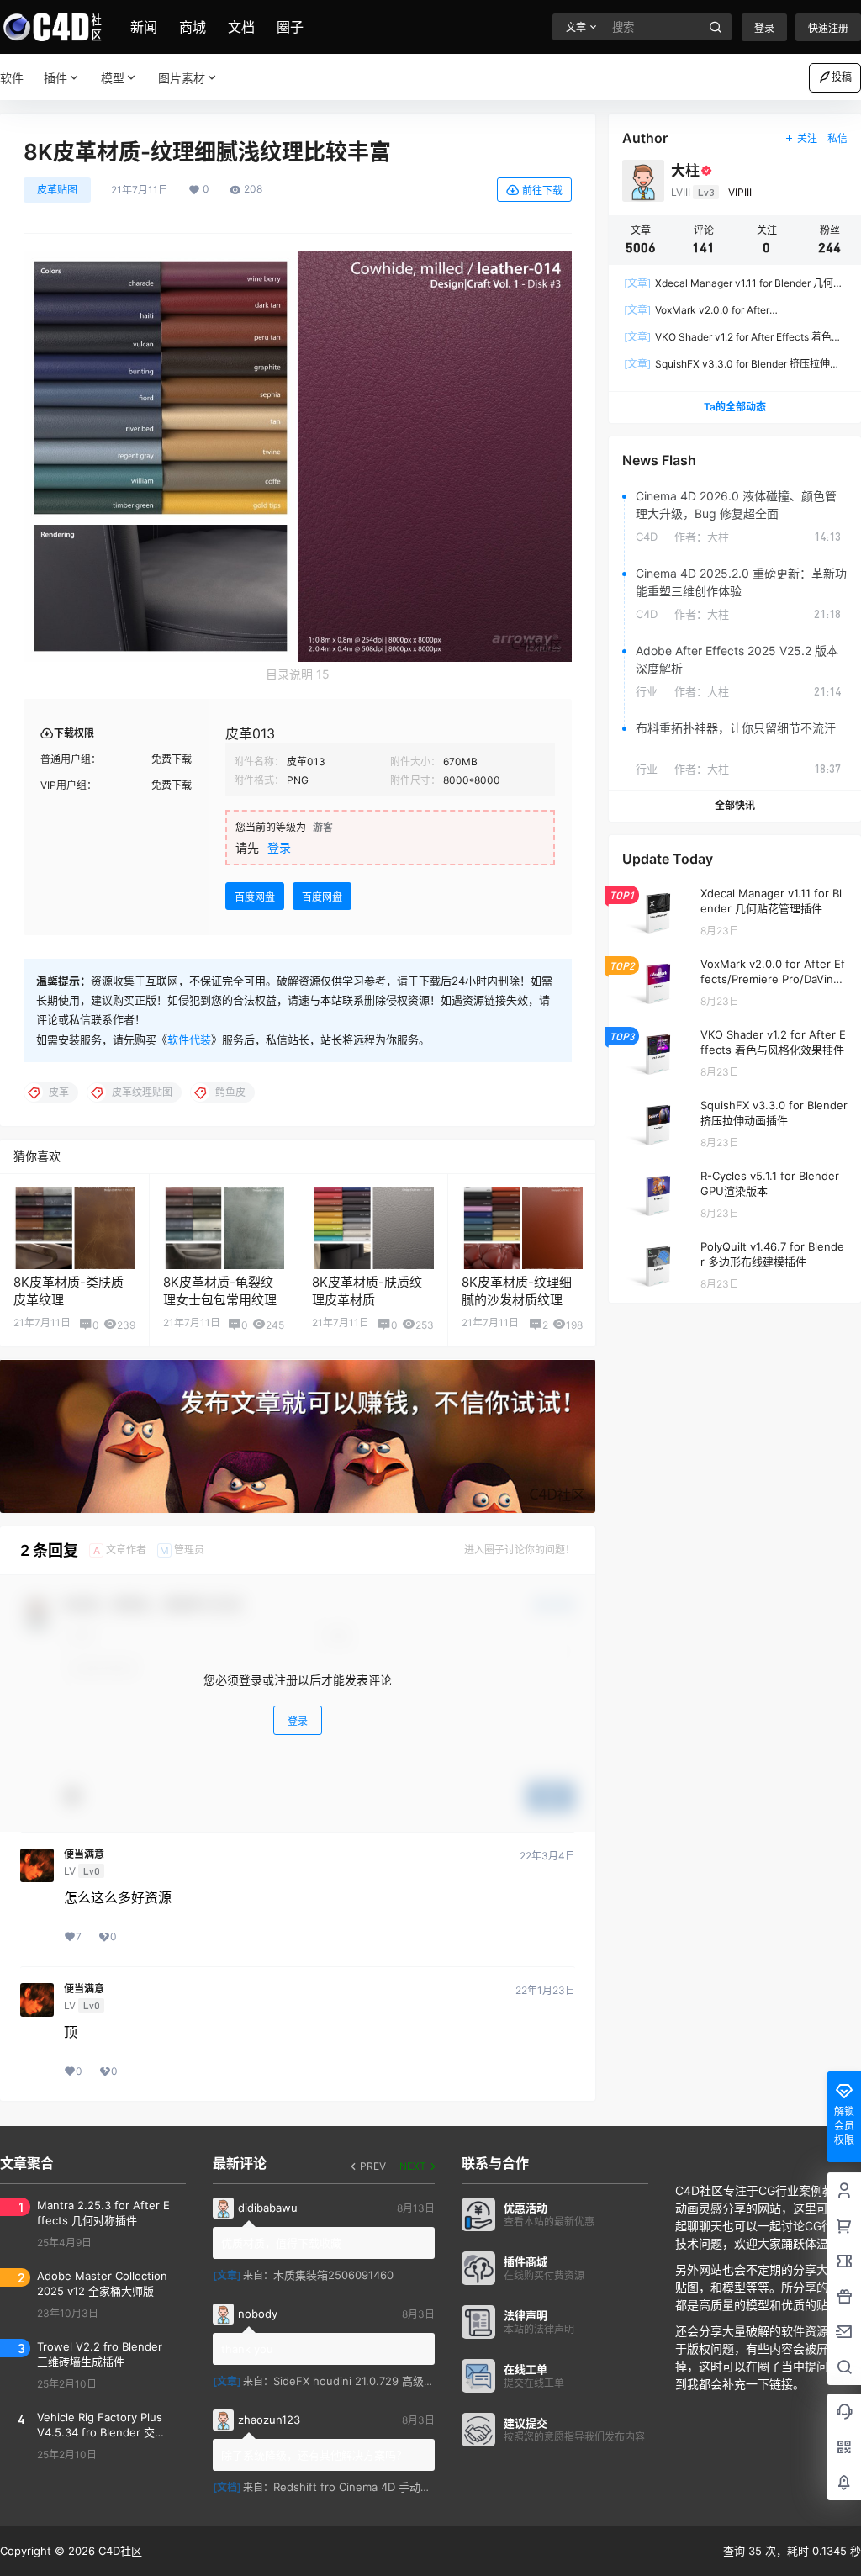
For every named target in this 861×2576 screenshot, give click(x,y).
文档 (241, 27)
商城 (193, 27)
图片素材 (182, 78)
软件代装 (189, 1039)
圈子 (290, 27)
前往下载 (542, 190)
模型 (113, 78)
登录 (764, 28)
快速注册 (828, 28)
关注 (807, 138)
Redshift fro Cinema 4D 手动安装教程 (369, 2487)
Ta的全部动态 (735, 407)
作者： (702, 537)
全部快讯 (735, 805)
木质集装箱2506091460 (333, 2275)
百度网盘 (255, 897)
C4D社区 (119, 2551)
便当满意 (84, 1854)
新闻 (144, 27)
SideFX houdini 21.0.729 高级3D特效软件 (378, 2381)
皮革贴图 (57, 190)
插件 (55, 78)
